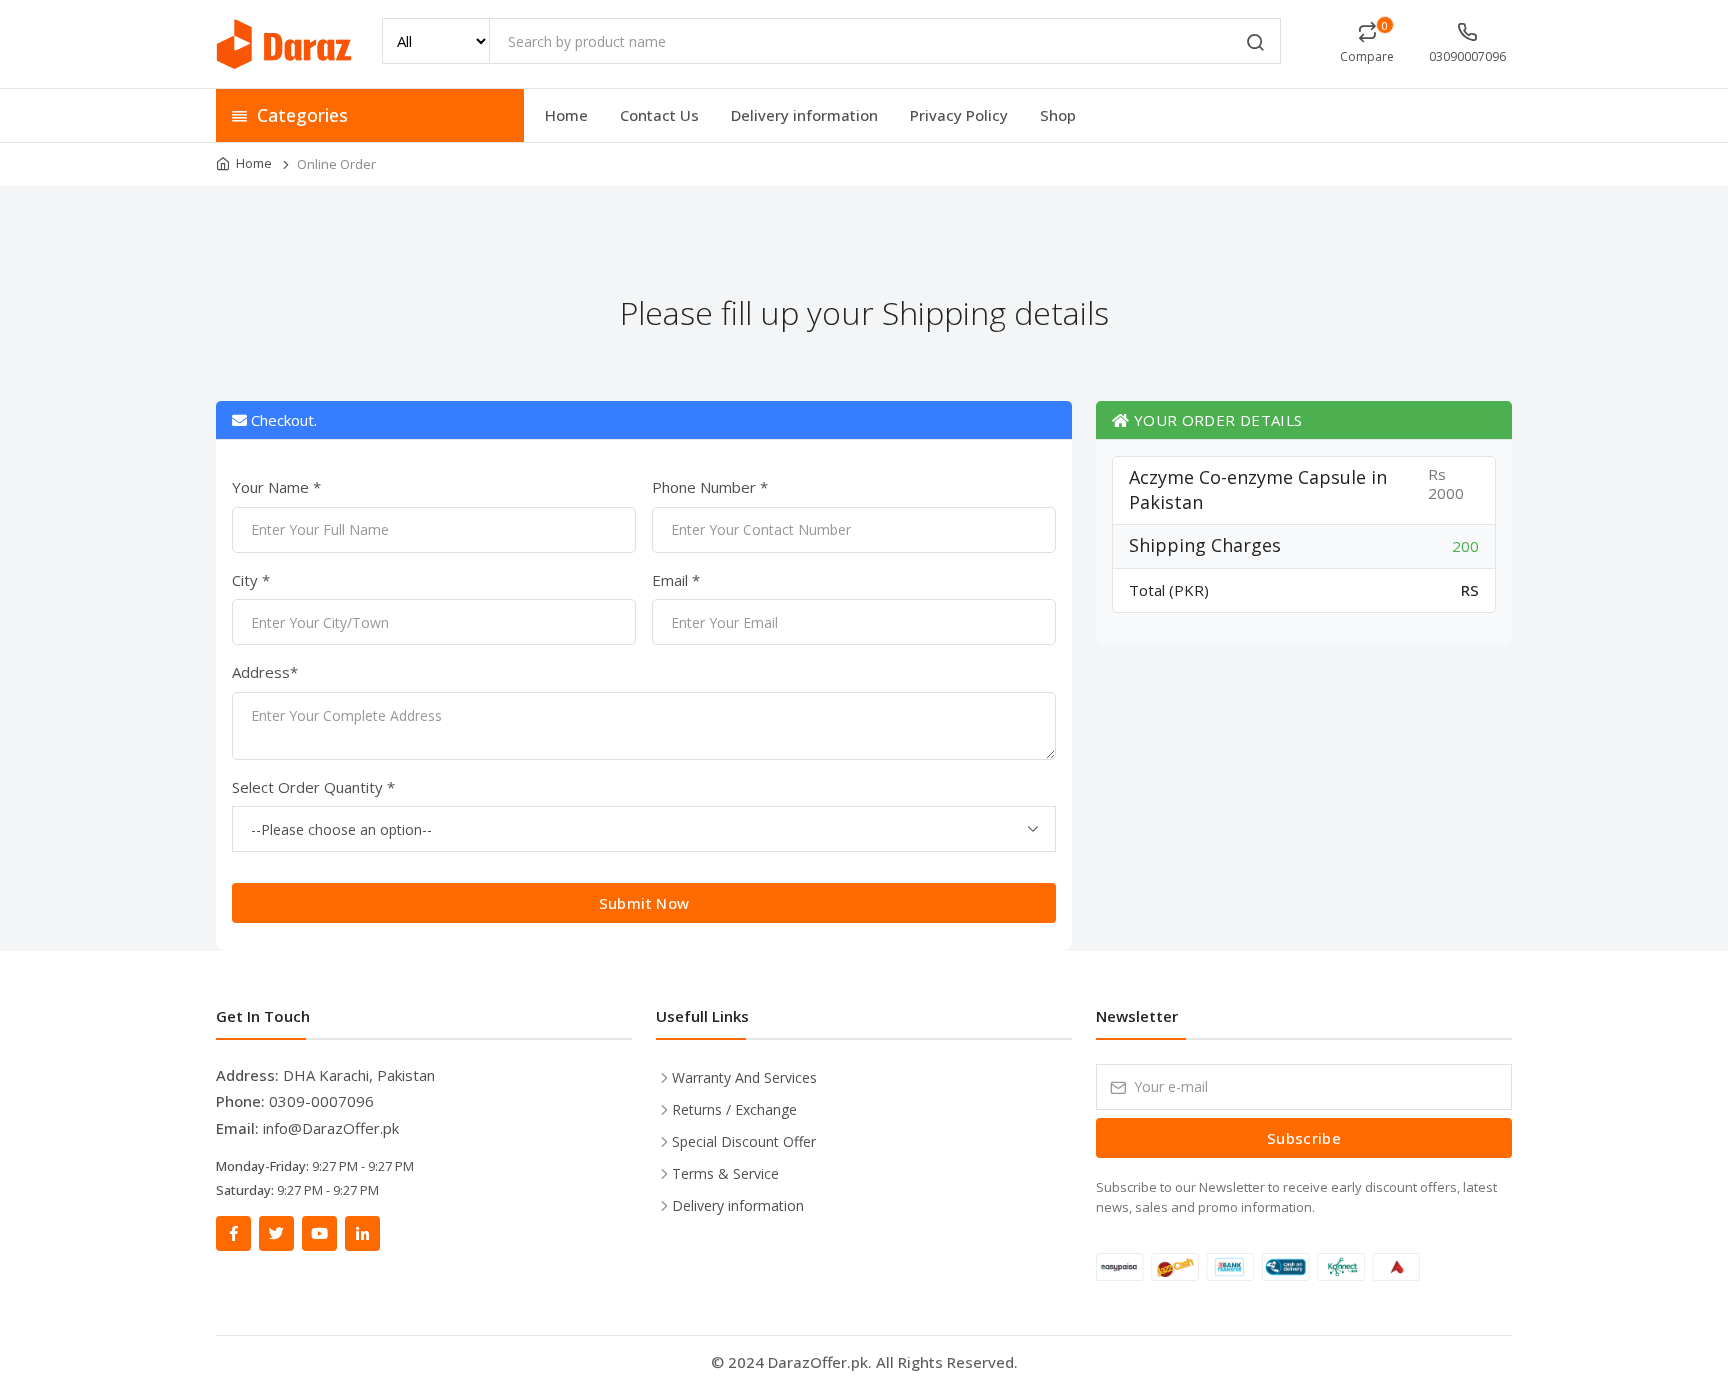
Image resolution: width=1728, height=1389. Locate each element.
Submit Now (644, 903)
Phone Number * (710, 487)
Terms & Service (725, 1173)
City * (251, 580)
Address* (265, 672)
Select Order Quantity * (313, 787)
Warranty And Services (744, 1077)
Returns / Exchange (734, 1109)
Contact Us (659, 115)
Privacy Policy (959, 115)
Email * (676, 580)
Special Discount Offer (744, 1141)
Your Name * (276, 487)
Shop (1058, 115)
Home (566, 115)
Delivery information (804, 115)
